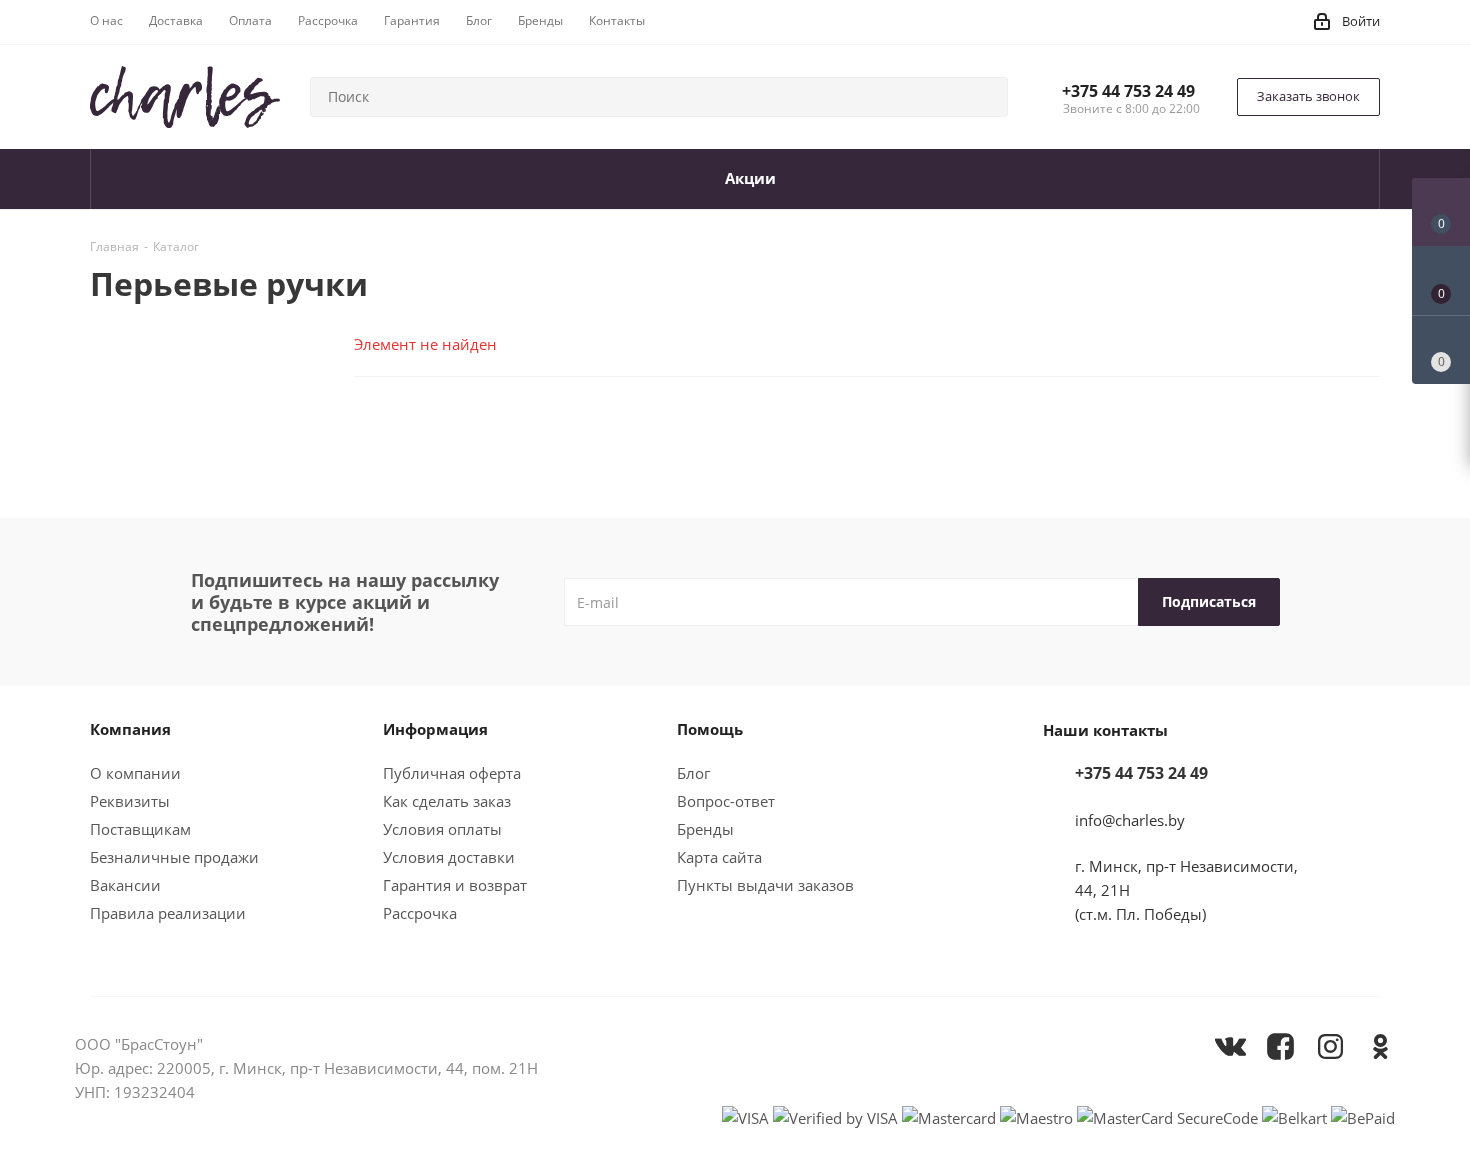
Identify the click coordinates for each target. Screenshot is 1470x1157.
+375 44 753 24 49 (1128, 91)
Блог (693, 773)
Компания (130, 729)
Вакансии (125, 885)
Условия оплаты (442, 829)
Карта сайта (719, 857)
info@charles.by (1130, 820)
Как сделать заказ (447, 801)
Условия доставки (449, 857)
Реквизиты (130, 801)
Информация (435, 729)
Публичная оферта (452, 773)
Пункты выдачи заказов (765, 885)
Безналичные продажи (174, 857)
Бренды (705, 829)
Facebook (1280, 1046)
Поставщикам (140, 829)
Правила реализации (168, 913)
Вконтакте (1230, 1046)
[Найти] (984, 97)
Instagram (1330, 1046)
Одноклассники (1380, 1046)
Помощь (710, 729)
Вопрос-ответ (726, 801)
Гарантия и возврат (455, 885)
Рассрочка (420, 913)
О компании (135, 773)
